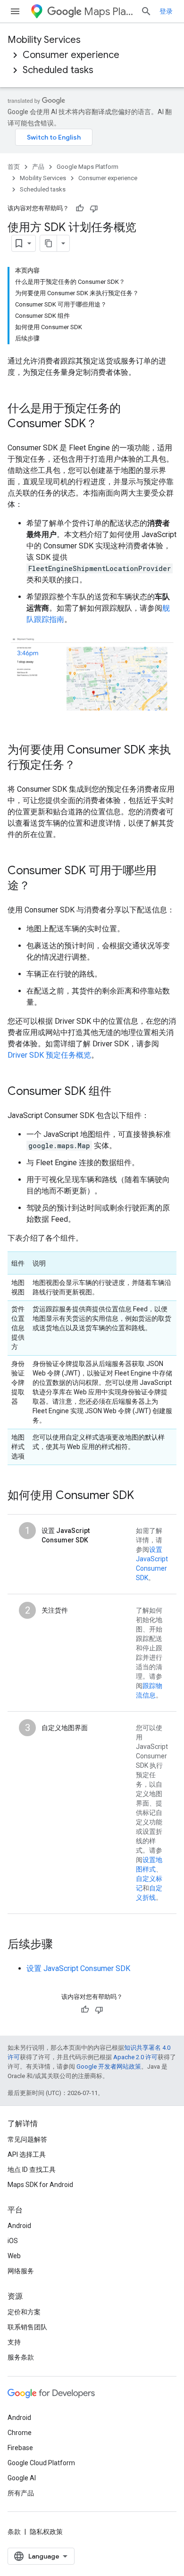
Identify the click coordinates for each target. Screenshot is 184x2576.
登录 (166, 11)
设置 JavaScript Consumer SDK (78, 1968)
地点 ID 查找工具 (32, 2170)
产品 (38, 167)
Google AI (22, 2478)
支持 (14, 2342)
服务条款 (21, 2357)
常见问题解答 (27, 2139)
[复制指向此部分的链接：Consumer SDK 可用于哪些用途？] (40, 886)
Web (14, 2256)
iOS (13, 2241)
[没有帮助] (94, 208)
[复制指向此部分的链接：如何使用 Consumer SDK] (143, 1496)
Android (19, 2226)
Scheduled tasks (58, 70)
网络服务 (21, 2271)
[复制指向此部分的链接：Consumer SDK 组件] (121, 1092)
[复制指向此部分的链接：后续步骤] (62, 1945)
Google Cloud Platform (41, 2463)
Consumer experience (71, 55)
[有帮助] (80, 208)
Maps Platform (109, 12)
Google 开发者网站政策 (109, 2067)
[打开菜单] (15, 11)
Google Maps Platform (88, 167)
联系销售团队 (27, 2327)
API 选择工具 (27, 2154)
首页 (14, 167)
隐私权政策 (46, 2532)
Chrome (20, 2433)
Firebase (20, 2448)
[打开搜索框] (146, 11)
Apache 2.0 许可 (135, 2057)
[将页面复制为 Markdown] (49, 243)
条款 (14, 2532)
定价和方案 (24, 2312)
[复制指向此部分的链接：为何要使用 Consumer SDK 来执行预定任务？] (85, 766)
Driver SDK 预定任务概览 (49, 1055)
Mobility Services (44, 40)
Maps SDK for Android (40, 2185)
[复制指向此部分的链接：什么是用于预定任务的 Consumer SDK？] (107, 424)
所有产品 (21, 2493)
